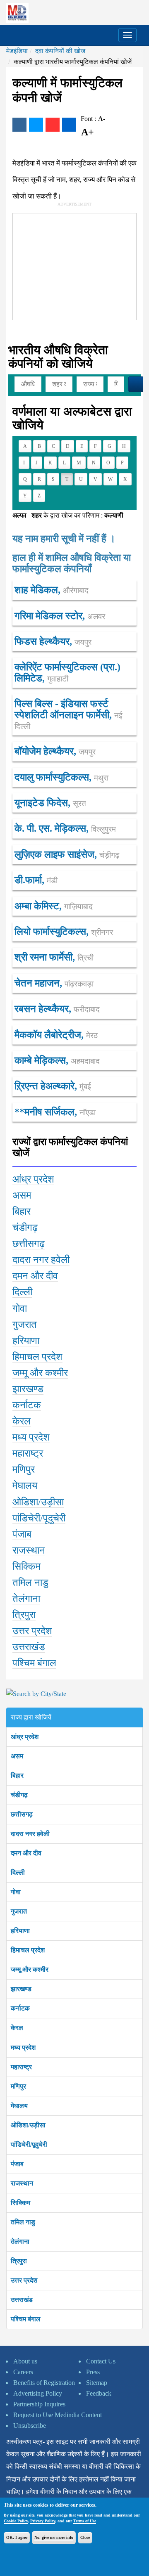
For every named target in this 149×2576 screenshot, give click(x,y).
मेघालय (19, 2106)
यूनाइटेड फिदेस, (50, 803)
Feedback (99, 2393)
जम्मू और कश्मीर (30, 1969)
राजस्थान (22, 2183)
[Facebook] (19, 125)
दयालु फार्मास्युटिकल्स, (61, 777)
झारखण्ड (21, 1989)
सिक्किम (20, 2203)
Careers (23, 2372)
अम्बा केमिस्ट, (54, 906)
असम (17, 1756)
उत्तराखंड (22, 2300)
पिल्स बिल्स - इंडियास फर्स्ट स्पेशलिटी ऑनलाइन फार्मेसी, (68, 714)
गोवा (16, 1892)
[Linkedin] (69, 125)
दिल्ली (18, 1872)
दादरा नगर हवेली (30, 1834)
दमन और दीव (26, 1853)
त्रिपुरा (19, 2261)
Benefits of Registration (44, 2383)
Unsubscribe (30, 2426)
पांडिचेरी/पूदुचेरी (29, 2144)
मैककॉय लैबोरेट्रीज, (56, 1035)
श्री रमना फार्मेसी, (54, 957)
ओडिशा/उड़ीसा (28, 2125)
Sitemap (97, 2383)
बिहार (17, 1775)
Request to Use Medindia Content (58, 2415)
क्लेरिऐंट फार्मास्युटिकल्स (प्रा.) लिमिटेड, (67, 672)
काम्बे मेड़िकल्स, (57, 1060)
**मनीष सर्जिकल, (55, 1112)
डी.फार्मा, (36, 880)
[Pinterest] (53, 125)
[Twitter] (36, 125)
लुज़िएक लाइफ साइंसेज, (67, 854)
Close (85, 2537)
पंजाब (17, 2164)
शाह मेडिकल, (52, 590)
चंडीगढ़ (19, 1795)
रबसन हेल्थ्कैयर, (57, 1009)
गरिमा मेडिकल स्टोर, (60, 616)
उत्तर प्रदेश (24, 2280)
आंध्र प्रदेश (25, 1737)
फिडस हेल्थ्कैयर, (53, 641)
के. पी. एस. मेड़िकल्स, (65, 828)
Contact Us (101, 2361)
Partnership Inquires (39, 2404)
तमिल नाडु (23, 2222)
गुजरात (19, 1911)
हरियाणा (20, 1931)
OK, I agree (17, 2537)
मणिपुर (18, 2086)
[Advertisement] (75, 265)
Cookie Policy (16, 2521)
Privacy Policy (43, 2521)
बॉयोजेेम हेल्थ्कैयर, (55, 751)
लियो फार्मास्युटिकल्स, (64, 932)
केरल (17, 2028)
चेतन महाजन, (54, 983)
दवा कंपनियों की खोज (60, 51)
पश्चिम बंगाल (26, 2319)
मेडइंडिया (17, 51)
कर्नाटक (20, 2008)
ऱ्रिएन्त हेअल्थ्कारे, (53, 1086)
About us (25, 2361)
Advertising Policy (38, 2393)
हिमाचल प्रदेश (28, 1950)
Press (93, 2372)
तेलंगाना (20, 2241)
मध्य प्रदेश (23, 2047)
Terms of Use (85, 2521)
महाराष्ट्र (21, 2067)
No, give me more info (54, 2537)
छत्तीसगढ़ (22, 1814)
